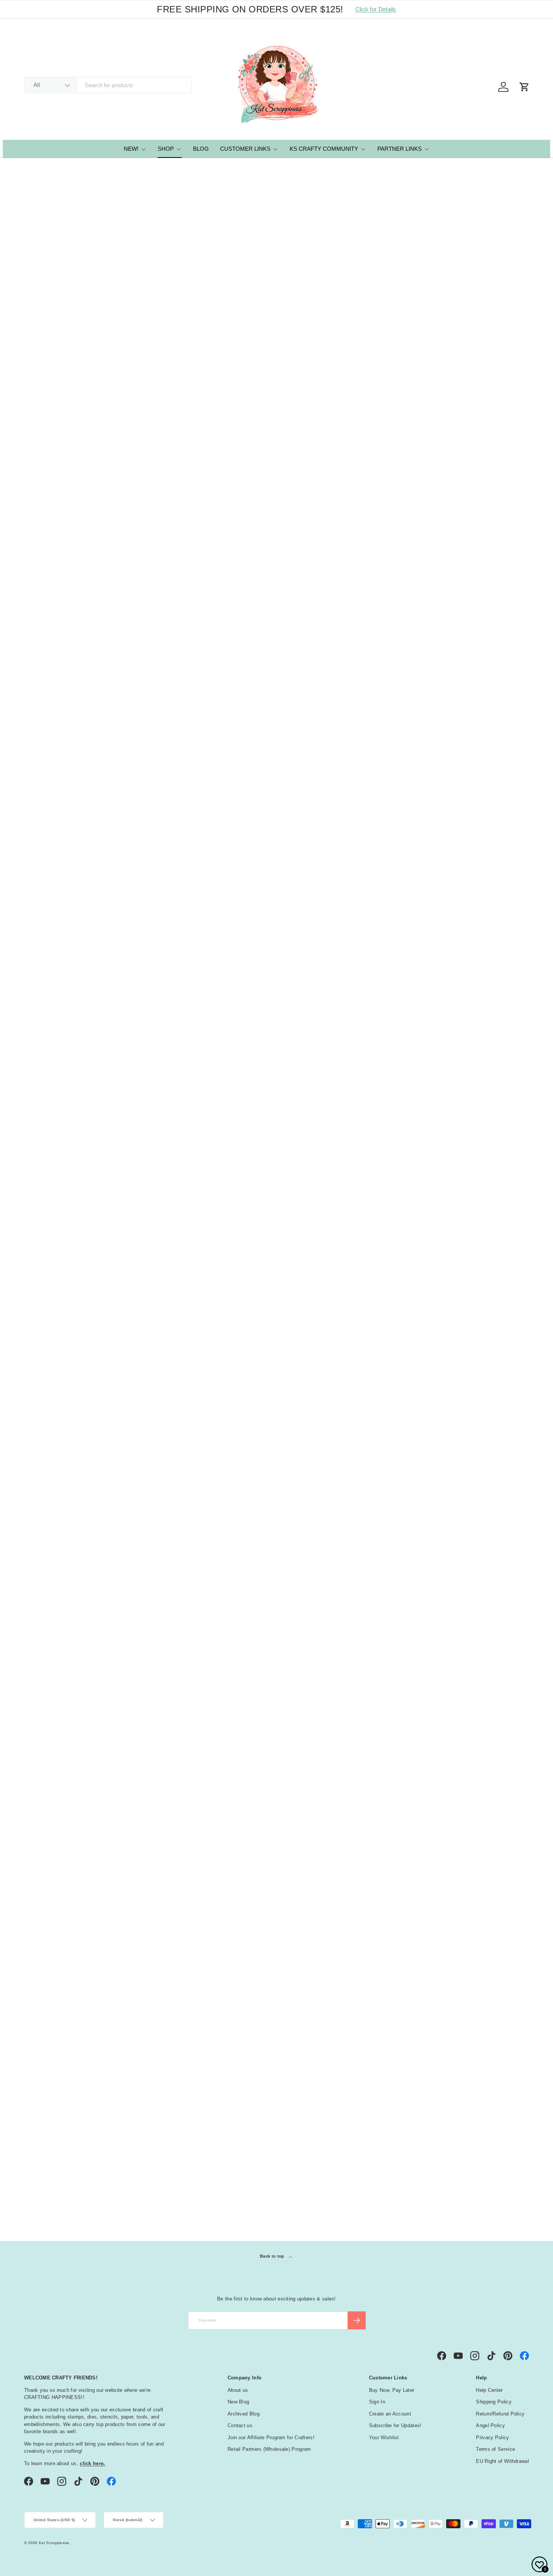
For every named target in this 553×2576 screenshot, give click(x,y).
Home (30, 168)
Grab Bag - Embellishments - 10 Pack (376, 1169)
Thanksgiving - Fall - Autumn (70, 2202)
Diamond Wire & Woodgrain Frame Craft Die (477, 399)
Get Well (45, 2185)
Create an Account (390, 2414)
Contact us (240, 2425)
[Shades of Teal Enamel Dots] (379, 1476)
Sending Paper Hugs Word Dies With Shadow (373, 1358)
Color (37, 1936)
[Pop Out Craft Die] (482, 1673)
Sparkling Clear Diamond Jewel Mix (63, 791)
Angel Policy (490, 2425)
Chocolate (46, 2133)
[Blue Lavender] (369, 387)
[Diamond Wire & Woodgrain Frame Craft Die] (482, 329)
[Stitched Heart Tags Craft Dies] (379, 910)
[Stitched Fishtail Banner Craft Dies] (379, 532)
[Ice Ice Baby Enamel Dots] (482, 721)
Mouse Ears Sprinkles (161, 1542)
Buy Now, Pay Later (392, 2390)
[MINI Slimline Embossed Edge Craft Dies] (276, 1287)
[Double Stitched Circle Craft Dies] (276, 532)
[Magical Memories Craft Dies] (482, 532)
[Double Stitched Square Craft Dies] (174, 910)
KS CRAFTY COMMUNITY (324, 149)
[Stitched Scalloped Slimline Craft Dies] (276, 721)
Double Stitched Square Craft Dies (171, 980)
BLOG (201, 149)
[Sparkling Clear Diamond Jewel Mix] (71, 721)
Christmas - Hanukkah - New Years (77, 2141)
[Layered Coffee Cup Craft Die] (71, 1287)
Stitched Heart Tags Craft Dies (378, 976)
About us (238, 2390)
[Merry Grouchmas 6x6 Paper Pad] (276, 1098)
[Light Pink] (383, 387)
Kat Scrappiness (54, 2543)
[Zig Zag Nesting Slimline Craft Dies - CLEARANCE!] (71, 1673)
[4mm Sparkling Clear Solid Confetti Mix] (482, 1098)
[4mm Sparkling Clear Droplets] (174, 532)
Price (35, 1899)
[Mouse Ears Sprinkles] (174, 1476)
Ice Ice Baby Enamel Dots (474, 787)
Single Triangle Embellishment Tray (378, 413)
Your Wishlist (384, 2437)
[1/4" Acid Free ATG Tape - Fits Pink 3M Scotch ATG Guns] (174, 1098)
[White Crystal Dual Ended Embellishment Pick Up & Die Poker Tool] (482, 1476)
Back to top (273, 2256)
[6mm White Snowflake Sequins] (482, 910)
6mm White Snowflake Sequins (481, 976)
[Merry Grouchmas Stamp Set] (174, 1287)
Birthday (44, 2124)
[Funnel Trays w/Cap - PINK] (71, 532)
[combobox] (108, 85)
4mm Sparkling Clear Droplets (172, 598)
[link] (211, 1828)
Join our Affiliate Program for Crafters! (271, 2437)
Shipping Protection (56, 395)
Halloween (47, 2193)
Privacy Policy (492, 2437)
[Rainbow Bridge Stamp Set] (174, 1673)
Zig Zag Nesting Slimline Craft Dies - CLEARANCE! (70, 1744)
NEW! (131, 149)
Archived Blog (244, 2414)
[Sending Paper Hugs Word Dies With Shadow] (379, 1287)
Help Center (489, 2390)
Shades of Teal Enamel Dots (374, 1542)
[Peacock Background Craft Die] (482, 1287)
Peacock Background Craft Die (481, 1353)
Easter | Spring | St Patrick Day (72, 2176)
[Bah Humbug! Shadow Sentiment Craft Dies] (379, 1673)
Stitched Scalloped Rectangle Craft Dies (274, 1546)
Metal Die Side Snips (262, 395)
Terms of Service (495, 2449)
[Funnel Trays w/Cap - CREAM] (71, 910)
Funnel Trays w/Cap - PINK (66, 598)
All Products (54, 168)
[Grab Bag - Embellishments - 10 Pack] (379, 1098)
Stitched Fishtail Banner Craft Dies (377, 602)
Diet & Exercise (53, 2167)
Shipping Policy (494, 2402)
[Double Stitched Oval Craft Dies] (276, 910)
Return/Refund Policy (500, 2414)
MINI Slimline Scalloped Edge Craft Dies (171, 791)
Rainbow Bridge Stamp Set (168, 1739)
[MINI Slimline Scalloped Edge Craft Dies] (174, 721)
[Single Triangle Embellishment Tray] (379, 329)
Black (36, 1978)
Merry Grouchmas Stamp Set (171, 1353)
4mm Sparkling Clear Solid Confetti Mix (476, 1169)
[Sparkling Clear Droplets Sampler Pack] (174, 329)
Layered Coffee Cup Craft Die (69, 1353)
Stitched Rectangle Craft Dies (377, 787)
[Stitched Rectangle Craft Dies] (379, 721)
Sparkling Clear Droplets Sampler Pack (165, 399)
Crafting (44, 2159)
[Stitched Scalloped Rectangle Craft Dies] (276, 1476)
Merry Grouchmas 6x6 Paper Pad (273, 1169)
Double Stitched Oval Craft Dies (271, 980)
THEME (37, 2110)
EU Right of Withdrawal (502, 2461)
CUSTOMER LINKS (245, 149)
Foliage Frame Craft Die (61, 1542)
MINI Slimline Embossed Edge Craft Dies (275, 1358)
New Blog (238, 2402)
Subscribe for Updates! (395, 2425)
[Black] (355, 387)
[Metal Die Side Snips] (276, 329)
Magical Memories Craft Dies (478, 598)
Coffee (42, 2150)
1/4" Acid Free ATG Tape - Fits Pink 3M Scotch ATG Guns (172, 1169)
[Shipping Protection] (71, 329)
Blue (36, 2029)
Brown (36, 2079)
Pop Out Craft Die (463, 1739)
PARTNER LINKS (400, 149)
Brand (37, 1917)
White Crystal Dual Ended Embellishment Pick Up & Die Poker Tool (479, 1551)
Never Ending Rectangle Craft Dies (275, 1744)
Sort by (34, 255)
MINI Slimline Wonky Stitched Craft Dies (69, 1169)
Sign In (377, 2402)
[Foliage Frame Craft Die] (71, 1476)
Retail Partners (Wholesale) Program (269, 2449)
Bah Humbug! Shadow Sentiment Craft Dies (367, 1744)
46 (308, 1828)
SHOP (166, 149)
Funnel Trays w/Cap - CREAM (69, 976)
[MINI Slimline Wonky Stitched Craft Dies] (71, 1098)
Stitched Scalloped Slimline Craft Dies (271, 791)
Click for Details (376, 9)
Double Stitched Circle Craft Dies (272, 602)
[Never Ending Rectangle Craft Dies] (276, 1673)
